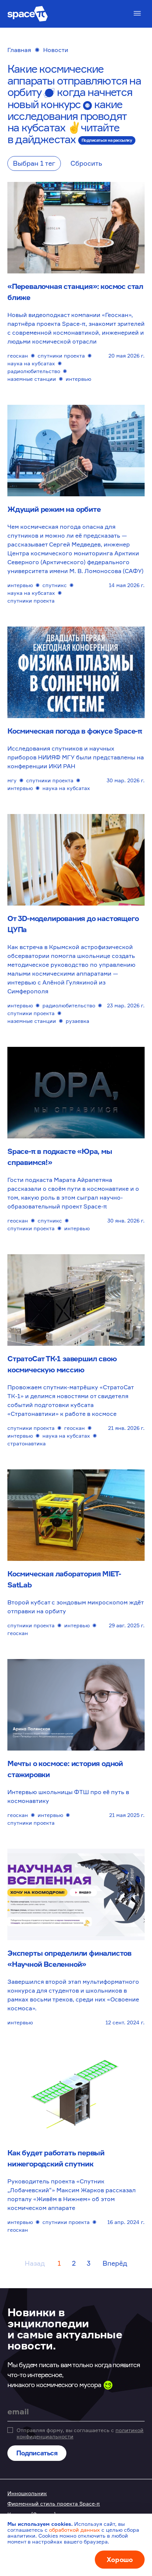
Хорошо (120, 2559)
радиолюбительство (34, 371)
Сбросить (86, 163)
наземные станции (32, 379)
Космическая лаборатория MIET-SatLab (64, 1579)
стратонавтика (27, 1443)
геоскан (18, 356)
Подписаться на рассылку (107, 140)
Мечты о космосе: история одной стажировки (65, 1769)
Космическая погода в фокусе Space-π (75, 731)
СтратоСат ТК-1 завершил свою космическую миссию (62, 1364)
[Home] (28, 14)
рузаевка (77, 1021)
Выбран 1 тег (34, 163)
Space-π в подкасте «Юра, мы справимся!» (60, 1157)
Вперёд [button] (115, 2263)
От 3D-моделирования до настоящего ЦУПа (73, 924)
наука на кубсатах (31, 363)
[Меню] (137, 13)
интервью (78, 379)
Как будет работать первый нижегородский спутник (56, 2158)
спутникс (55, 585)
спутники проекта (61, 356)
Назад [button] (35, 2263)
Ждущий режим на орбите (54, 509)
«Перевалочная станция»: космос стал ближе (75, 292)
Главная (19, 50)
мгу (12, 780)
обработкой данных (75, 2530)
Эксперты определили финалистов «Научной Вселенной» (69, 1958)
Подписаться (37, 2453)
